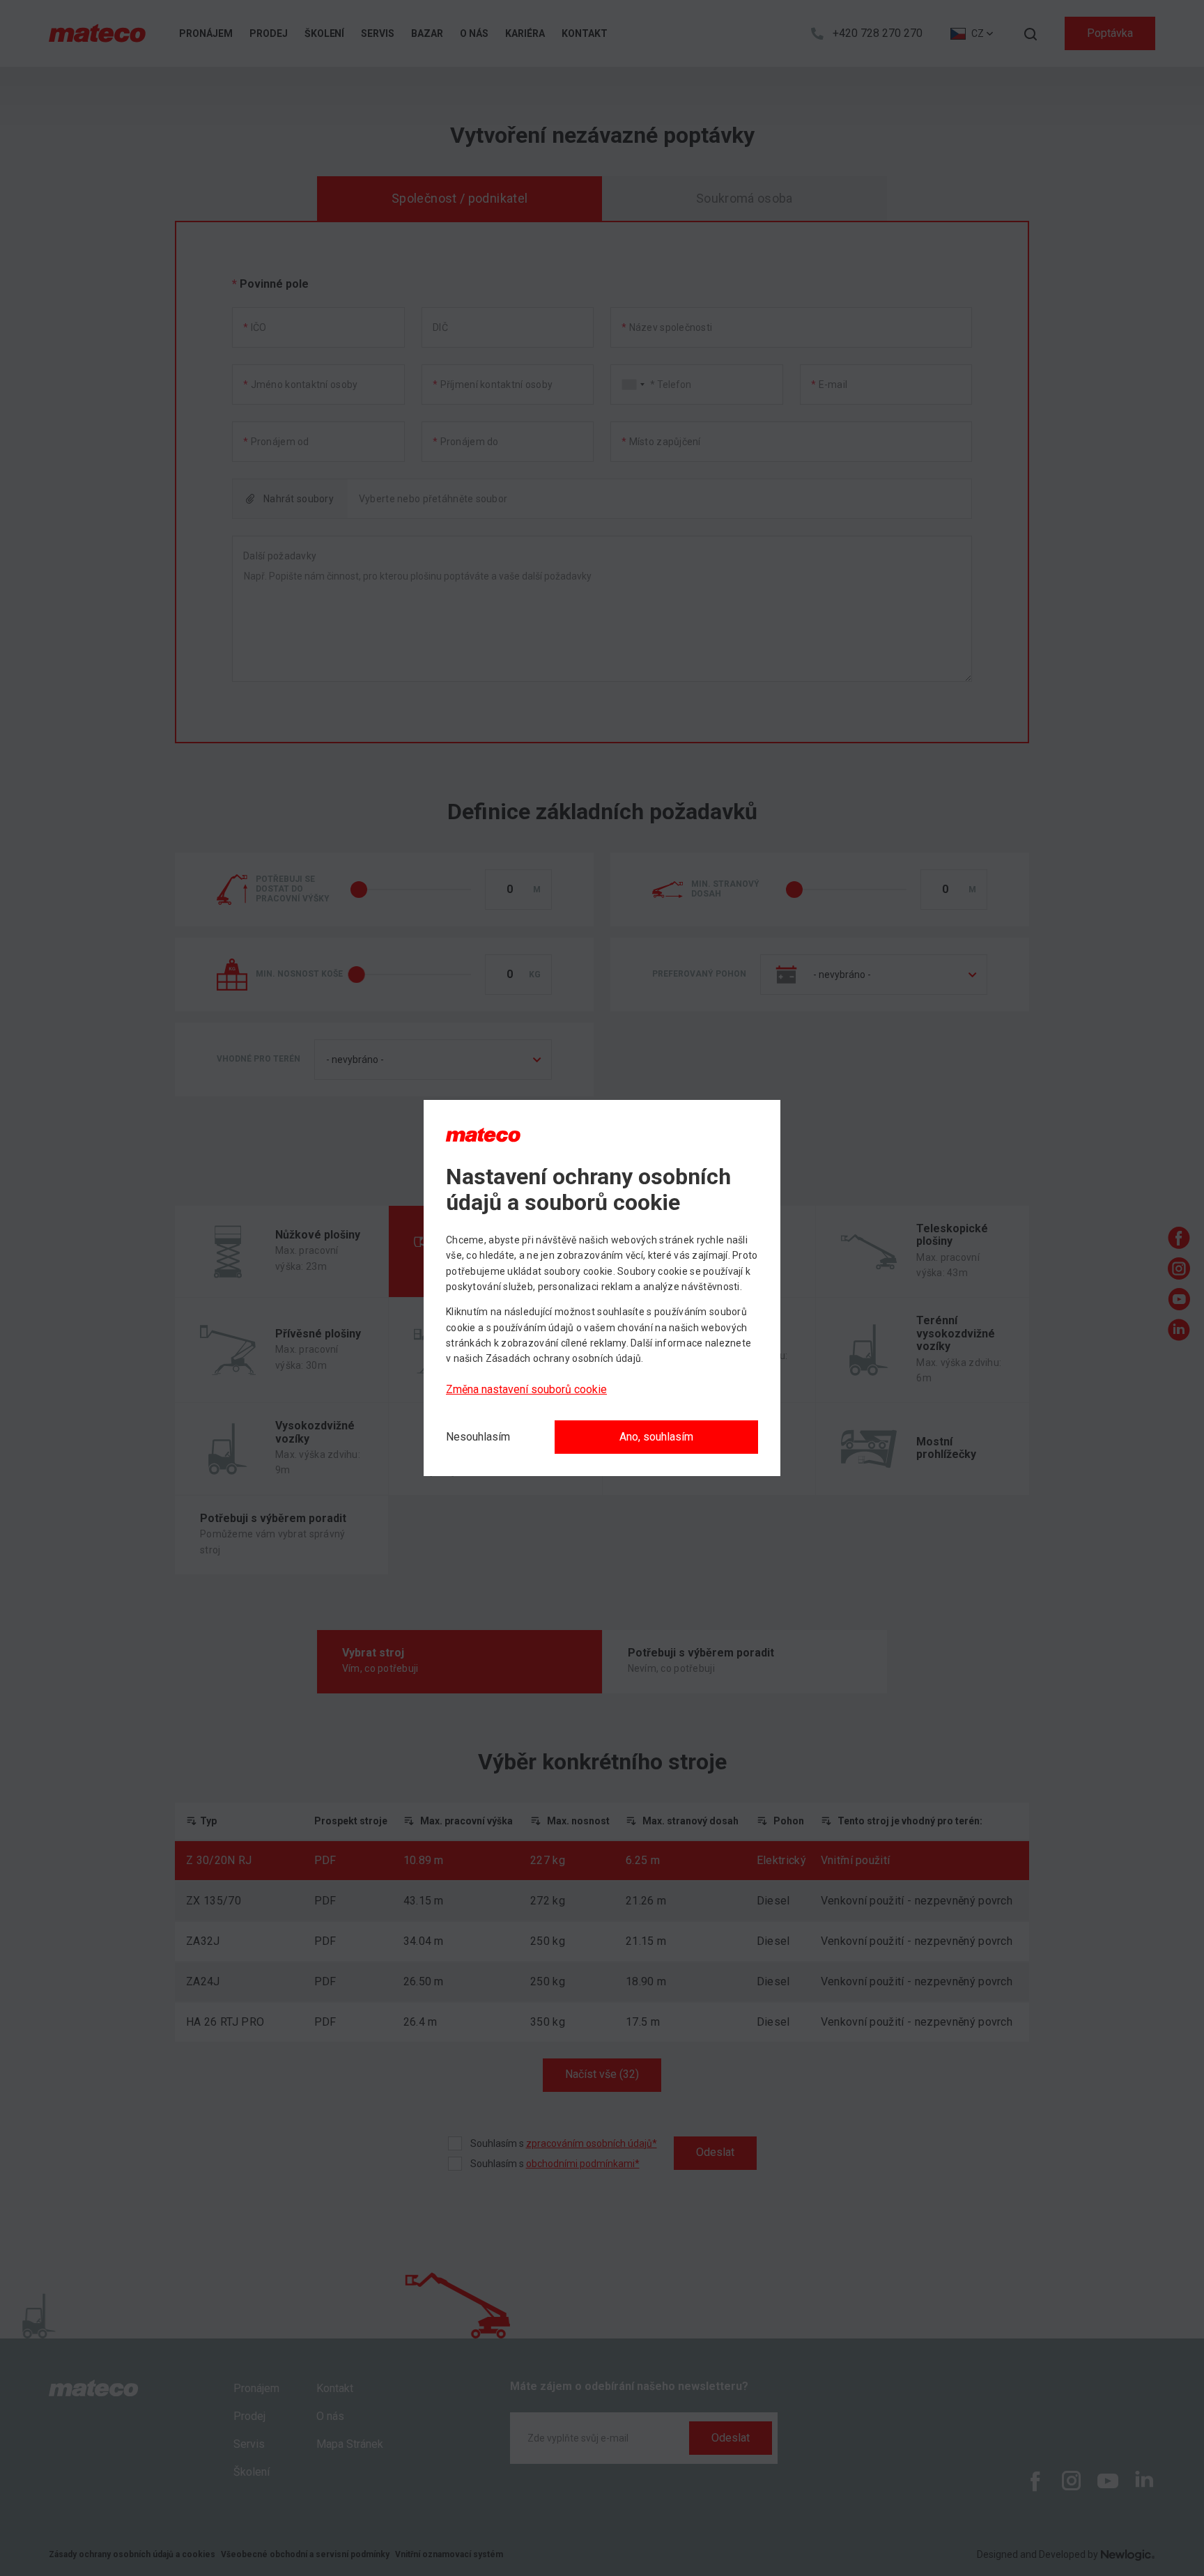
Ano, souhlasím (656, 1437)
